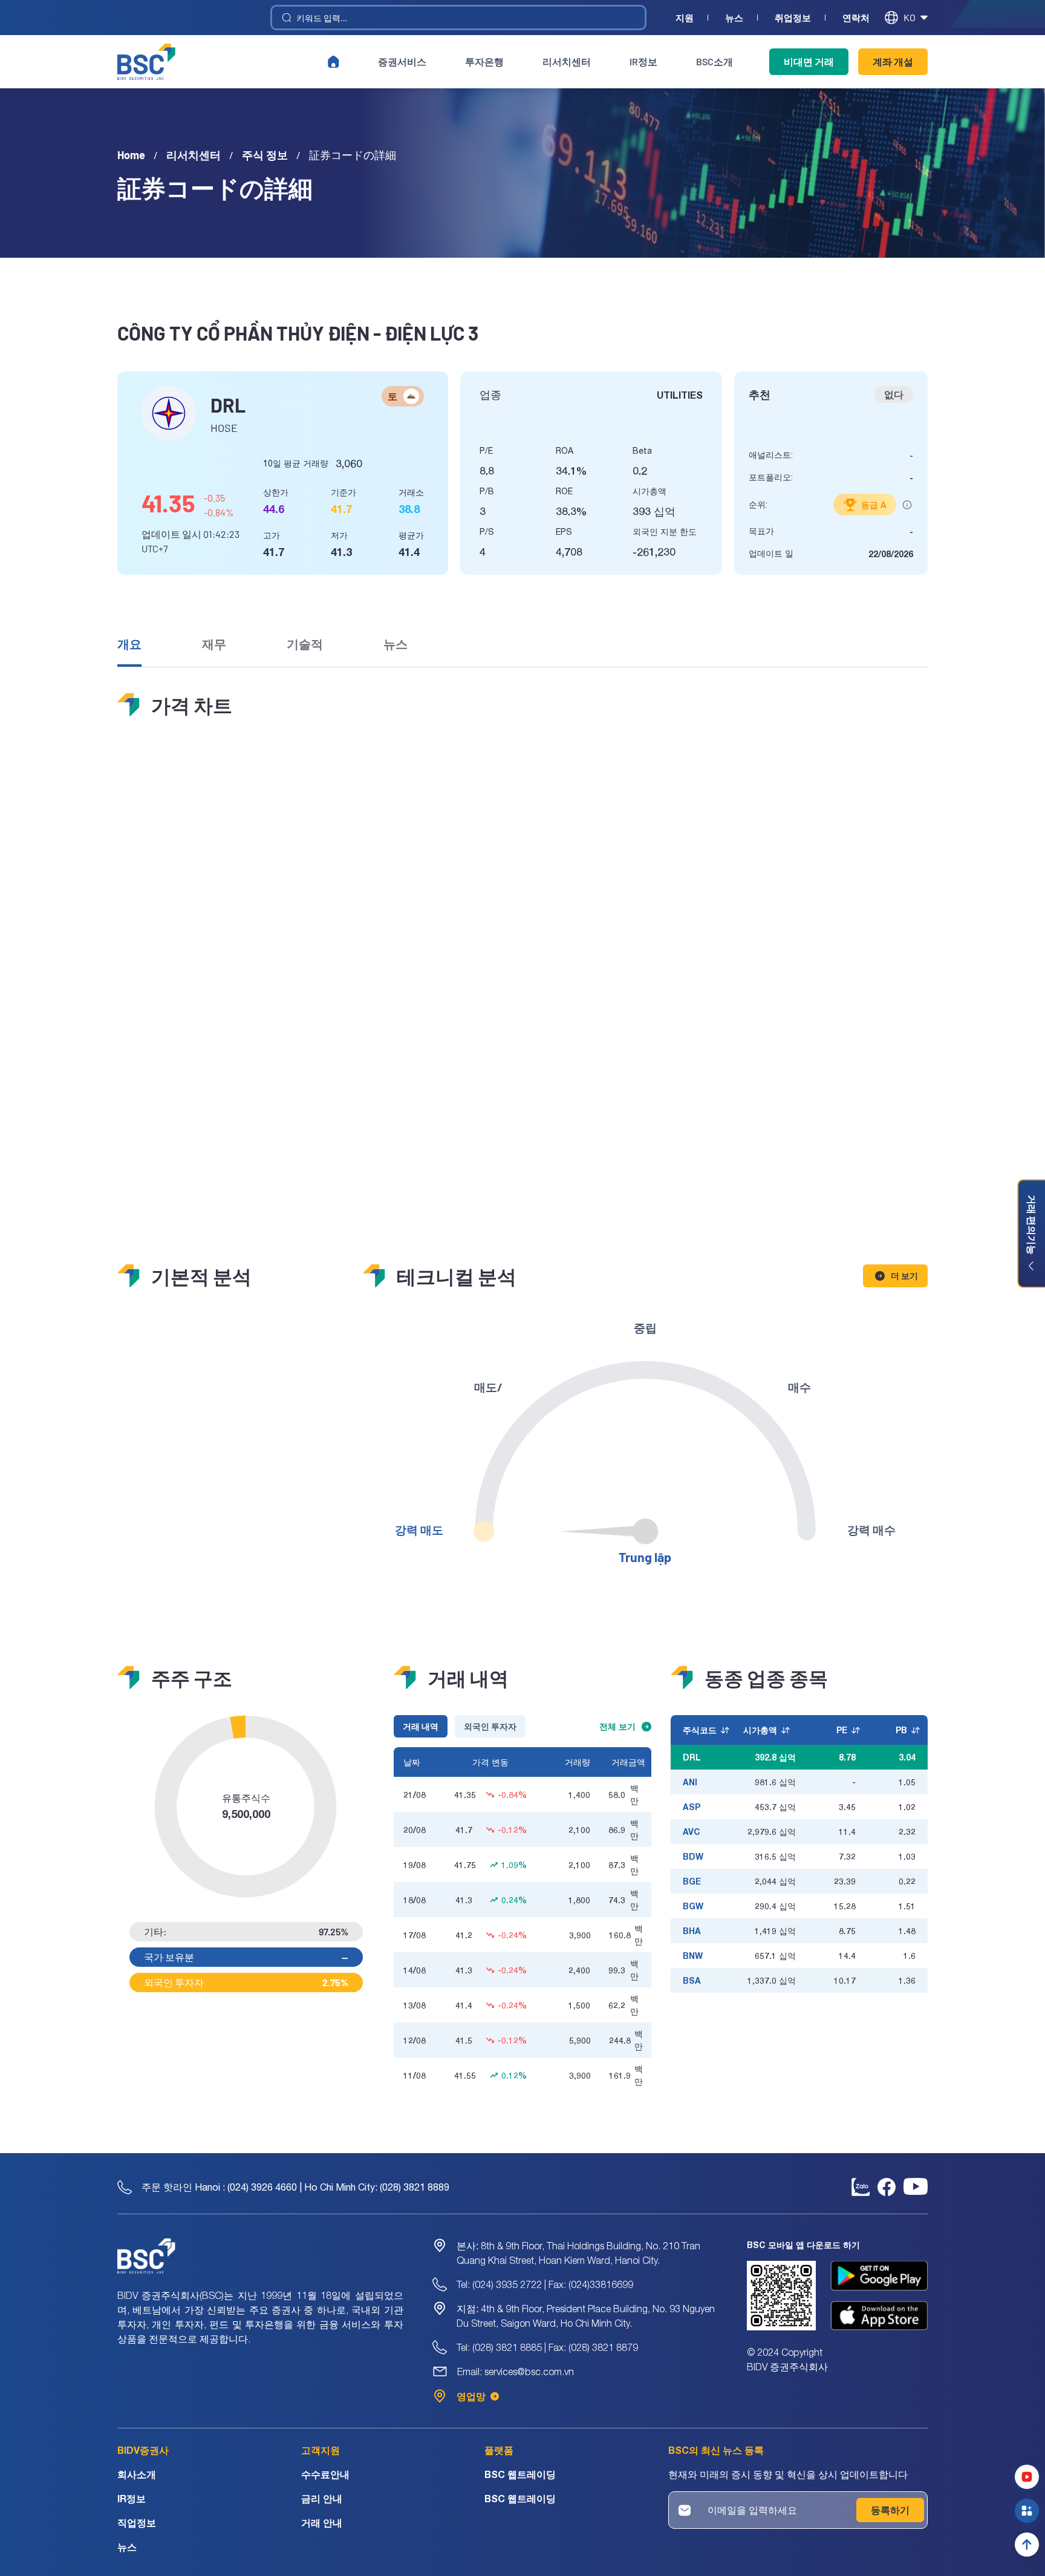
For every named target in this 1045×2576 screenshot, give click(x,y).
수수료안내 (325, 2474)
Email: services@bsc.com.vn (516, 2372)
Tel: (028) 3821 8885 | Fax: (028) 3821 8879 (547, 2347)
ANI (690, 1782)
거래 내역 (421, 1726)
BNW (693, 1956)
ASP (692, 1807)
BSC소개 (715, 61)
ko (910, 17)
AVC (692, 1832)
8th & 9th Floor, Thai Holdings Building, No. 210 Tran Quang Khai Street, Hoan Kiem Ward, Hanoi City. (578, 2253)
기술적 (305, 644)
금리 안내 (322, 2498)
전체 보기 (617, 1726)
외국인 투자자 (490, 1726)
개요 (129, 644)
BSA (692, 1980)
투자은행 (484, 61)
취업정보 (793, 18)
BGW (693, 1906)
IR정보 (643, 61)
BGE (692, 1881)
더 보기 (904, 1276)
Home (131, 155)
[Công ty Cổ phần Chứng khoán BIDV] (146, 62)
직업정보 (137, 2522)
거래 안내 (322, 2522)
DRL (692, 1757)
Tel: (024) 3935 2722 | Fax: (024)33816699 (545, 2284)
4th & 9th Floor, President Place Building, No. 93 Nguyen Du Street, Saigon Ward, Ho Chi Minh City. (586, 2316)
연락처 (856, 18)
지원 (685, 18)
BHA (692, 1931)
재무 (214, 644)
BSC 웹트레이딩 (520, 2474)
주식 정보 (265, 155)
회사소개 (137, 2474)
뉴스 (734, 18)
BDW (693, 1856)
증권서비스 (402, 61)
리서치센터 (567, 61)
